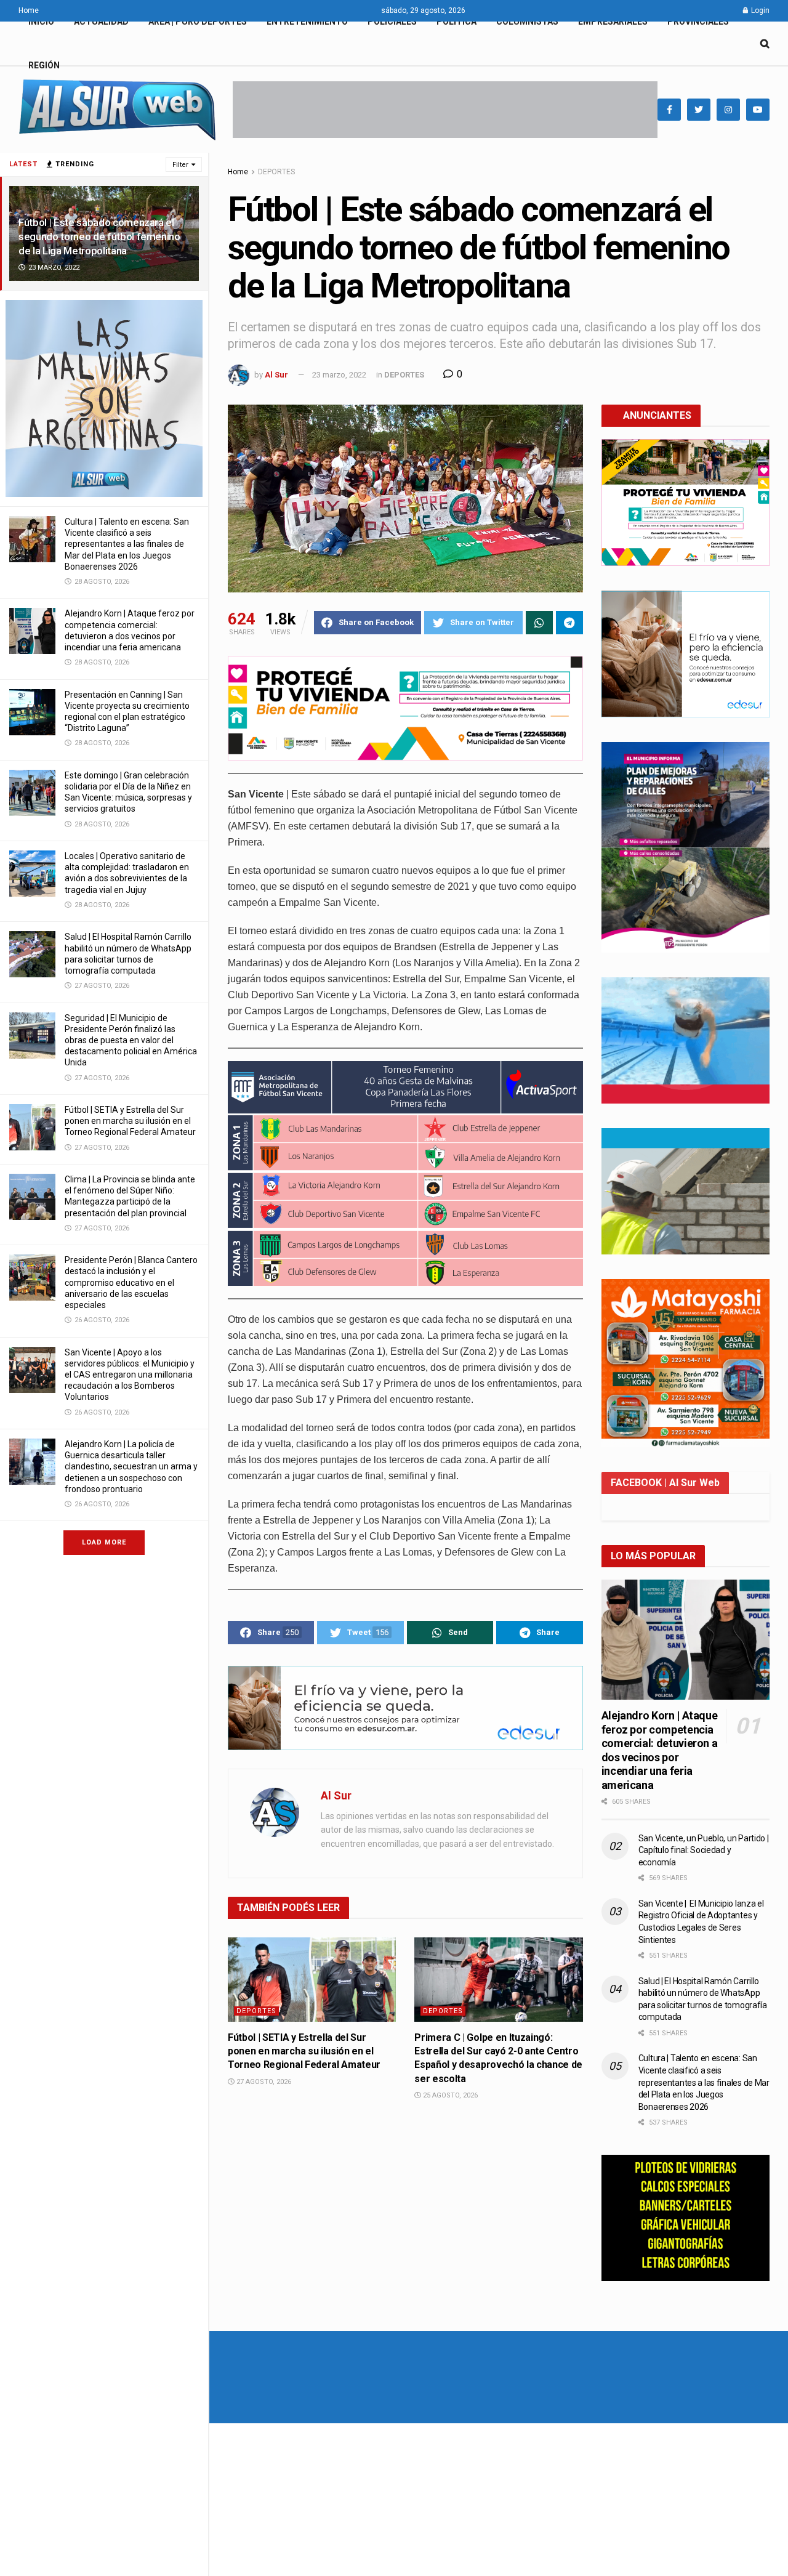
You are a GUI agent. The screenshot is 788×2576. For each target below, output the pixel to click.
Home (29, 10)
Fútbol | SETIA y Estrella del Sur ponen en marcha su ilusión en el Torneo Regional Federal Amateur (130, 1121)
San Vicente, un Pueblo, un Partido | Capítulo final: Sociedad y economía (704, 1850)
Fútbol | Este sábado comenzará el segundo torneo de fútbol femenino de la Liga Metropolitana (99, 236)
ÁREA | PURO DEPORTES (198, 22)
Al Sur (276, 375)
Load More (104, 1542)
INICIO (41, 22)
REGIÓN (44, 65)
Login (759, 10)
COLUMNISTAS (527, 22)
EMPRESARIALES (613, 22)
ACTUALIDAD (101, 22)
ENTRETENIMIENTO (307, 22)
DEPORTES (276, 172)
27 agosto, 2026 (263, 2082)
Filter (180, 165)
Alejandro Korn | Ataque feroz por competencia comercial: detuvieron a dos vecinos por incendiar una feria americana (660, 1750)
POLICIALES (392, 22)
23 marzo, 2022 (339, 375)
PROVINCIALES (698, 22)
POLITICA (456, 22)
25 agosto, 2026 (449, 2095)
